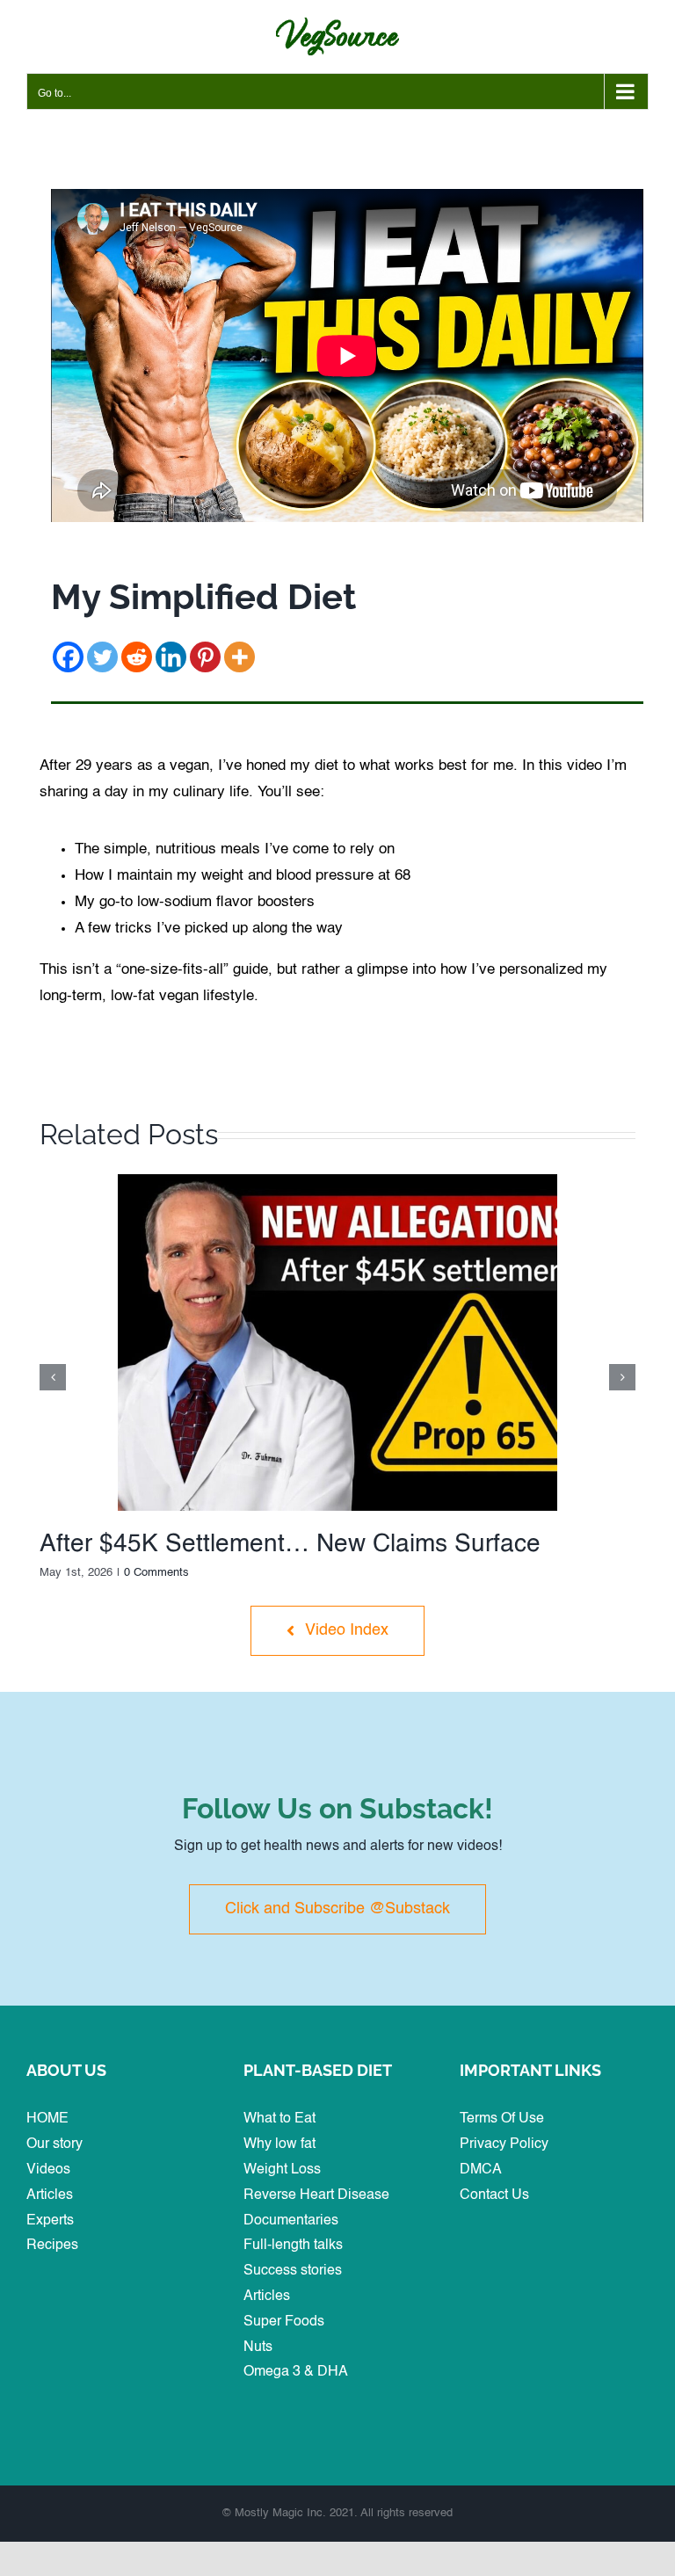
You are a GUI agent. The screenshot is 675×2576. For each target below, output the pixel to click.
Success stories (293, 2271)
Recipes (52, 2246)
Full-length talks (293, 2246)
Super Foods (284, 2322)
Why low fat (279, 2144)
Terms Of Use (502, 2119)
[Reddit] (137, 657)
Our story (54, 2144)
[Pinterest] (205, 657)
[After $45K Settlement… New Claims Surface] (337, 1181)
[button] (53, 1377)
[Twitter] (102, 657)
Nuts (258, 2347)
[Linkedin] (171, 657)
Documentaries (291, 2221)
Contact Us (494, 2195)
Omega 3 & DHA (296, 2372)
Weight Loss (282, 2170)
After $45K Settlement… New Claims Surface (290, 1544)
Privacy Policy (504, 2144)
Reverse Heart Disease (316, 2195)
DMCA (481, 2170)
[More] (240, 657)
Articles (50, 2195)
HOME (47, 2119)
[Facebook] (68, 657)
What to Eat (279, 2119)
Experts (50, 2221)
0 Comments (156, 1573)
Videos (48, 2170)
